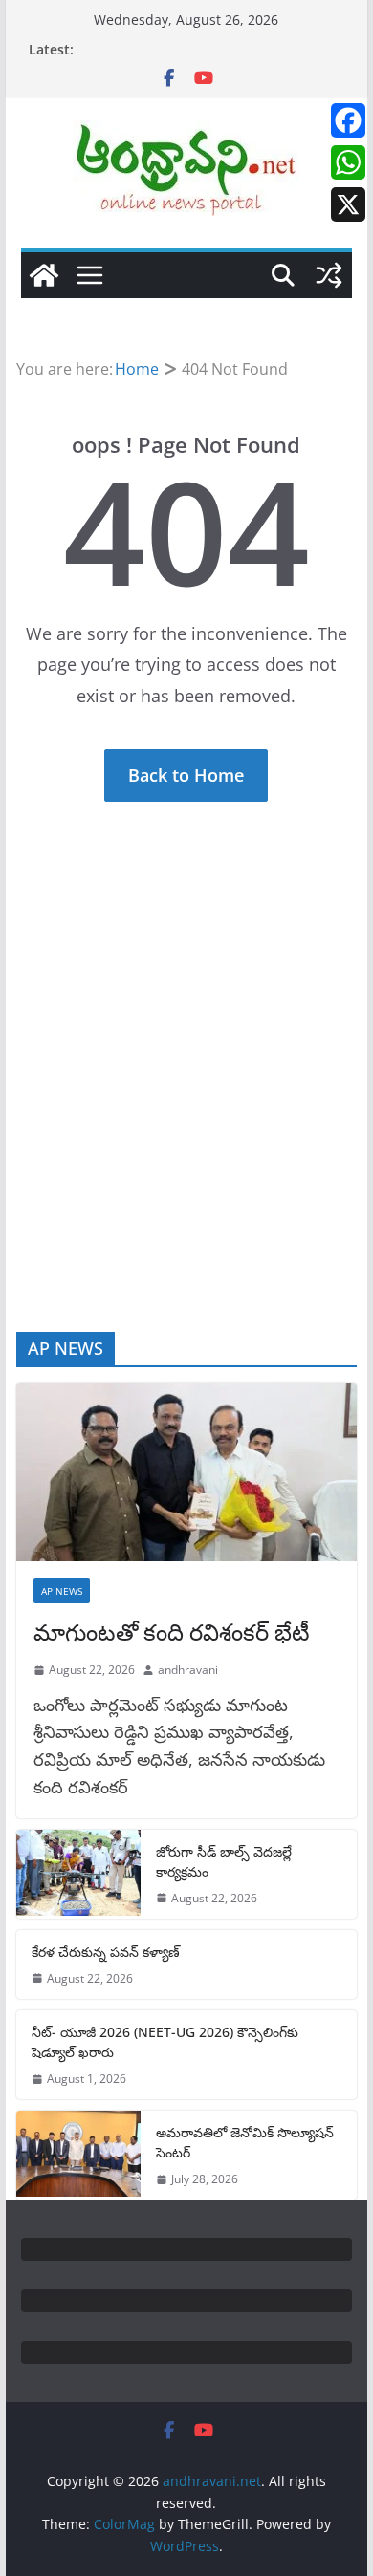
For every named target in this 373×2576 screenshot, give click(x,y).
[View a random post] (329, 275)
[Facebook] (348, 120)
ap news (62, 1591)
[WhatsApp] (348, 162)
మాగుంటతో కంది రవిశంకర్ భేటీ (172, 1631)
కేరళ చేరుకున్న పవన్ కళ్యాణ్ (106, 1952)
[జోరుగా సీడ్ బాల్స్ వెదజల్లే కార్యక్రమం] (78, 1874)
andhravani (188, 1670)
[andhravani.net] (44, 275)
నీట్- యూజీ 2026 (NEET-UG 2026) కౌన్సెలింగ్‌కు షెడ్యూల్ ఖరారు (165, 2042)
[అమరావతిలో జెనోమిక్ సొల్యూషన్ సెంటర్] (78, 2155)
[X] (348, 204)
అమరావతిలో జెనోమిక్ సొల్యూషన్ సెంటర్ (245, 2142)
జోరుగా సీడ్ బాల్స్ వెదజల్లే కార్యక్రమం (224, 1861)
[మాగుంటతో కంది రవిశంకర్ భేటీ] (186, 1472)
